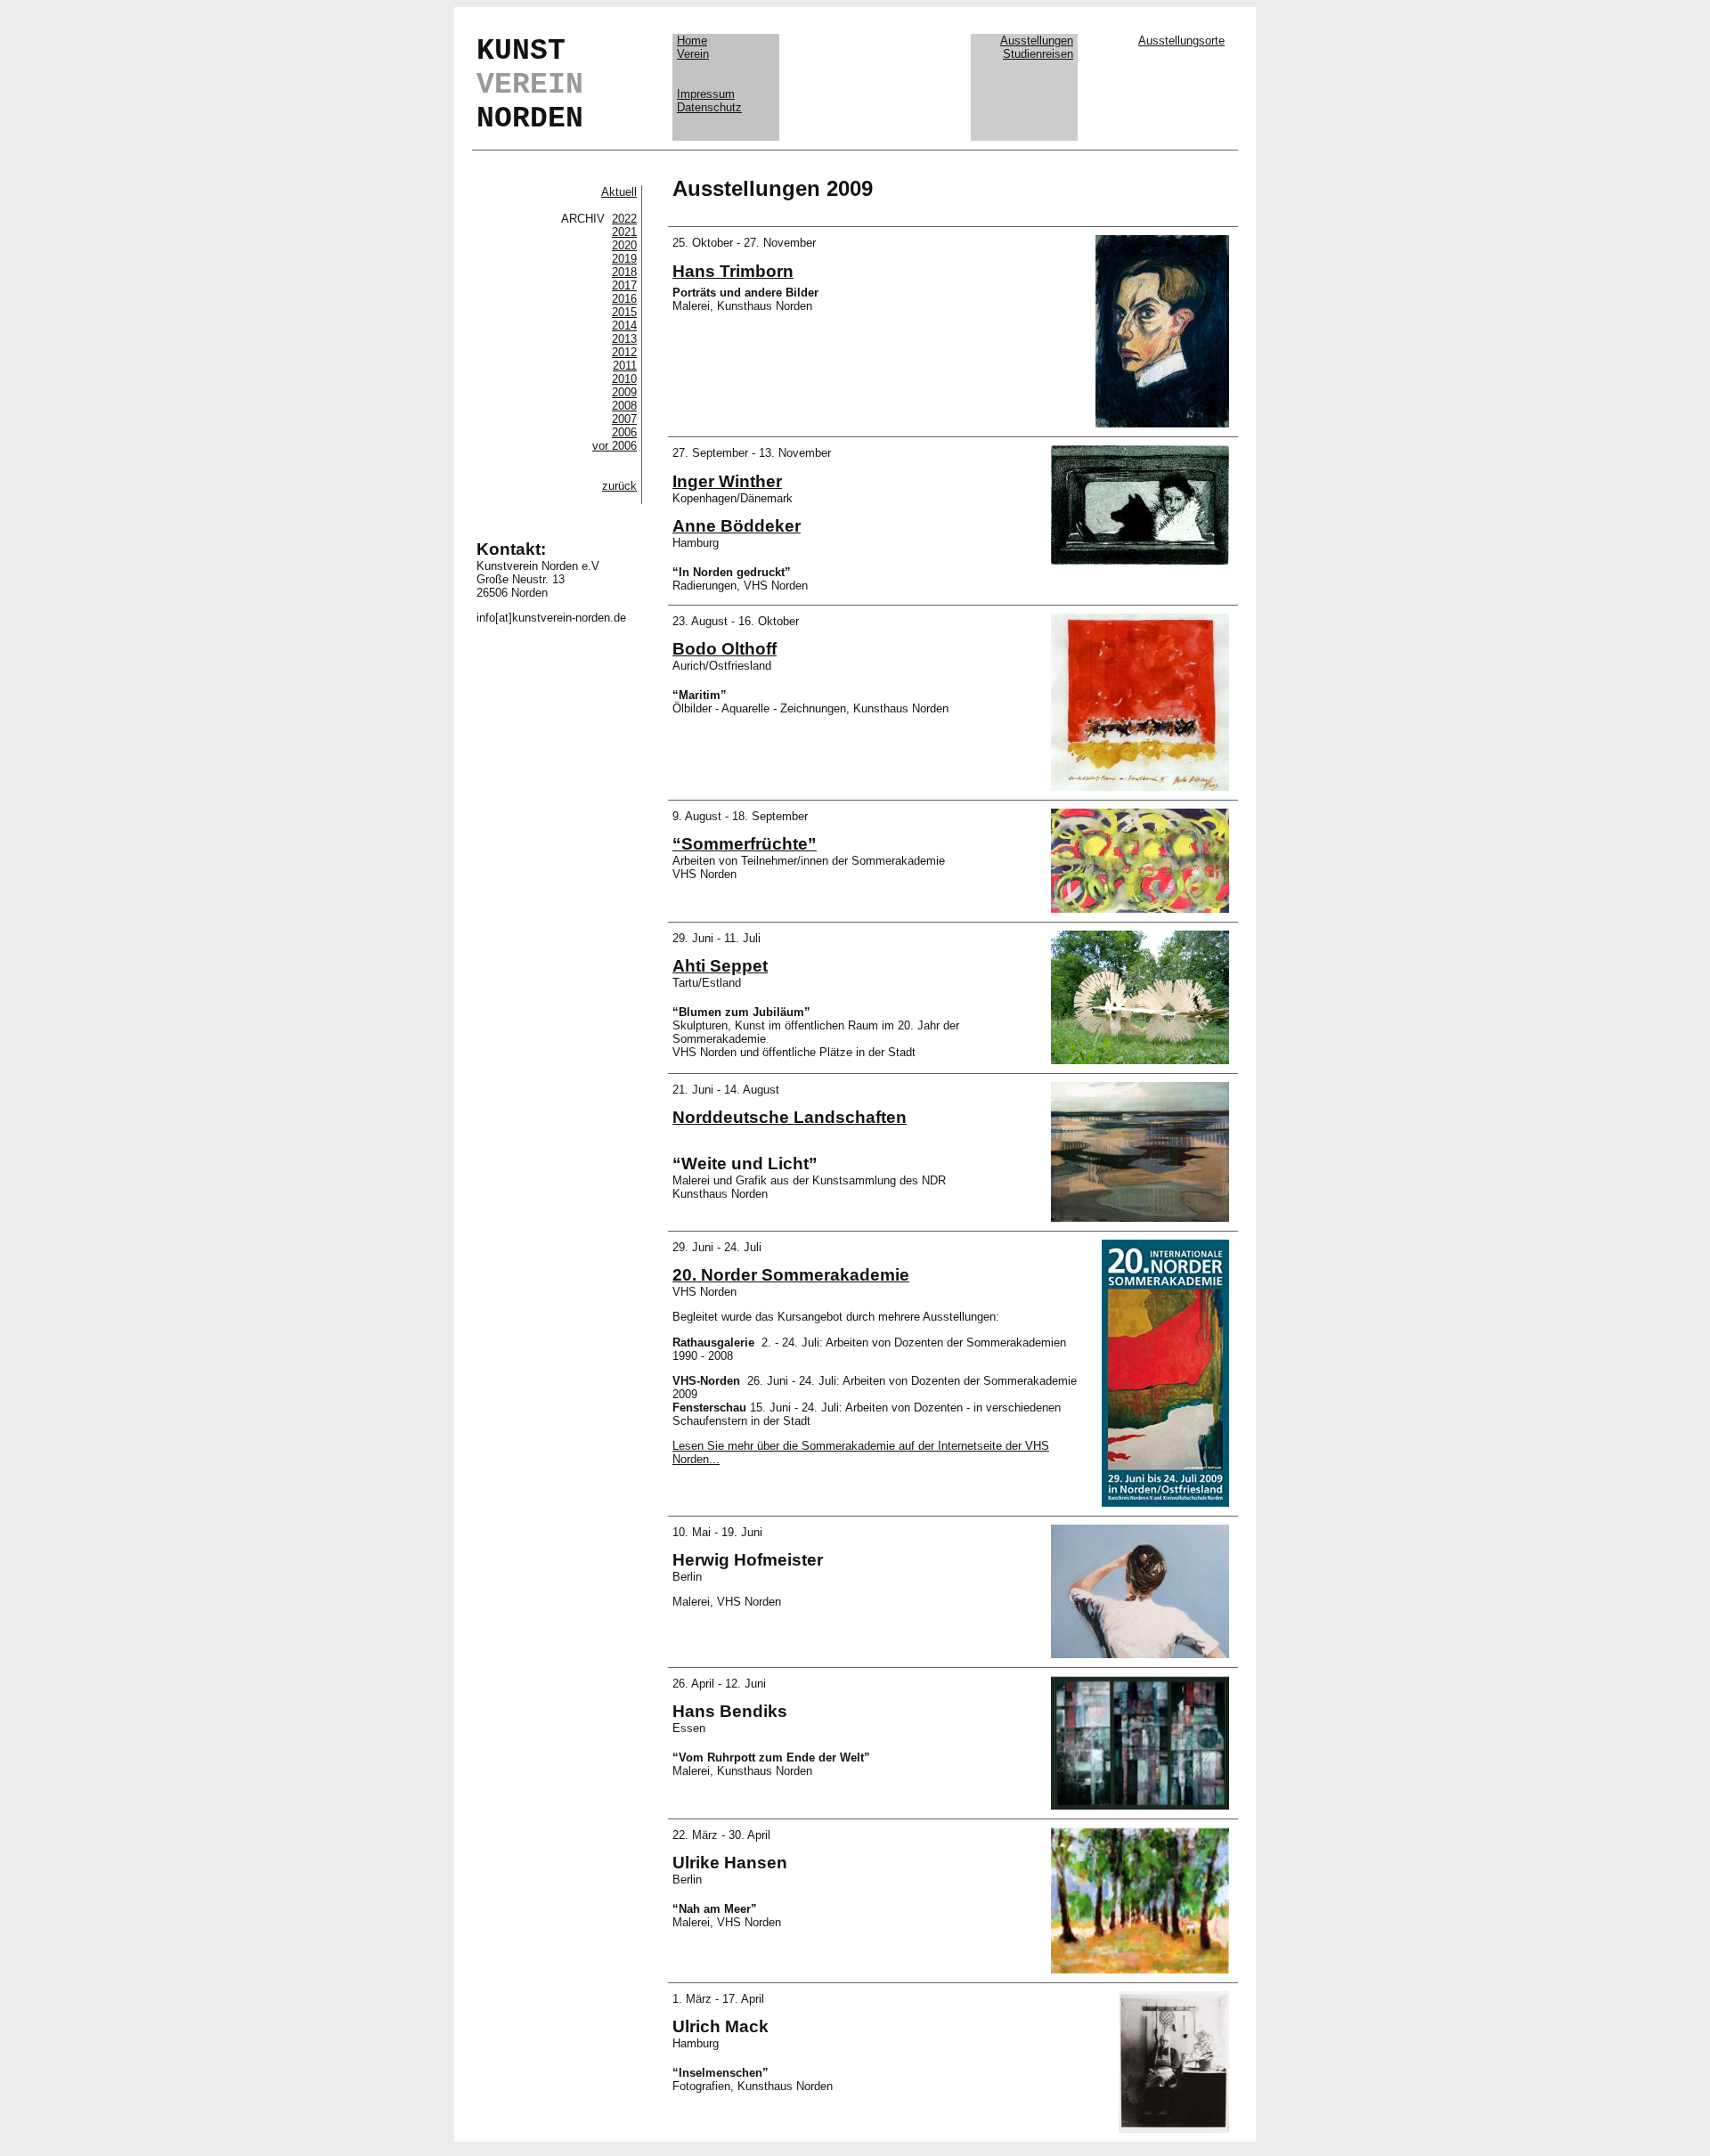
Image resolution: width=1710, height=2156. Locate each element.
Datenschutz (709, 107)
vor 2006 (615, 446)
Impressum (706, 94)
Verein (693, 54)
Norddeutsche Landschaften (790, 1117)
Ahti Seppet (720, 966)
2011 (625, 366)
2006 (624, 432)
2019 (624, 259)
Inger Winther (727, 481)
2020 (624, 245)
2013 (624, 339)
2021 (624, 232)
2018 (624, 272)
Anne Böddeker (737, 526)
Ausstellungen (1037, 41)
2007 (624, 419)
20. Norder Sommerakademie (791, 1275)
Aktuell (619, 192)
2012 (624, 352)
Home (692, 41)
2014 (624, 325)
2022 (624, 219)
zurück (619, 486)
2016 (624, 299)
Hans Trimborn (733, 271)
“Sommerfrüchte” (745, 844)
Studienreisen (1038, 54)
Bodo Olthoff (725, 649)
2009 (624, 392)
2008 (624, 406)
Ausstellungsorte (1181, 41)
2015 (624, 312)
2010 (624, 379)
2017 (624, 285)
